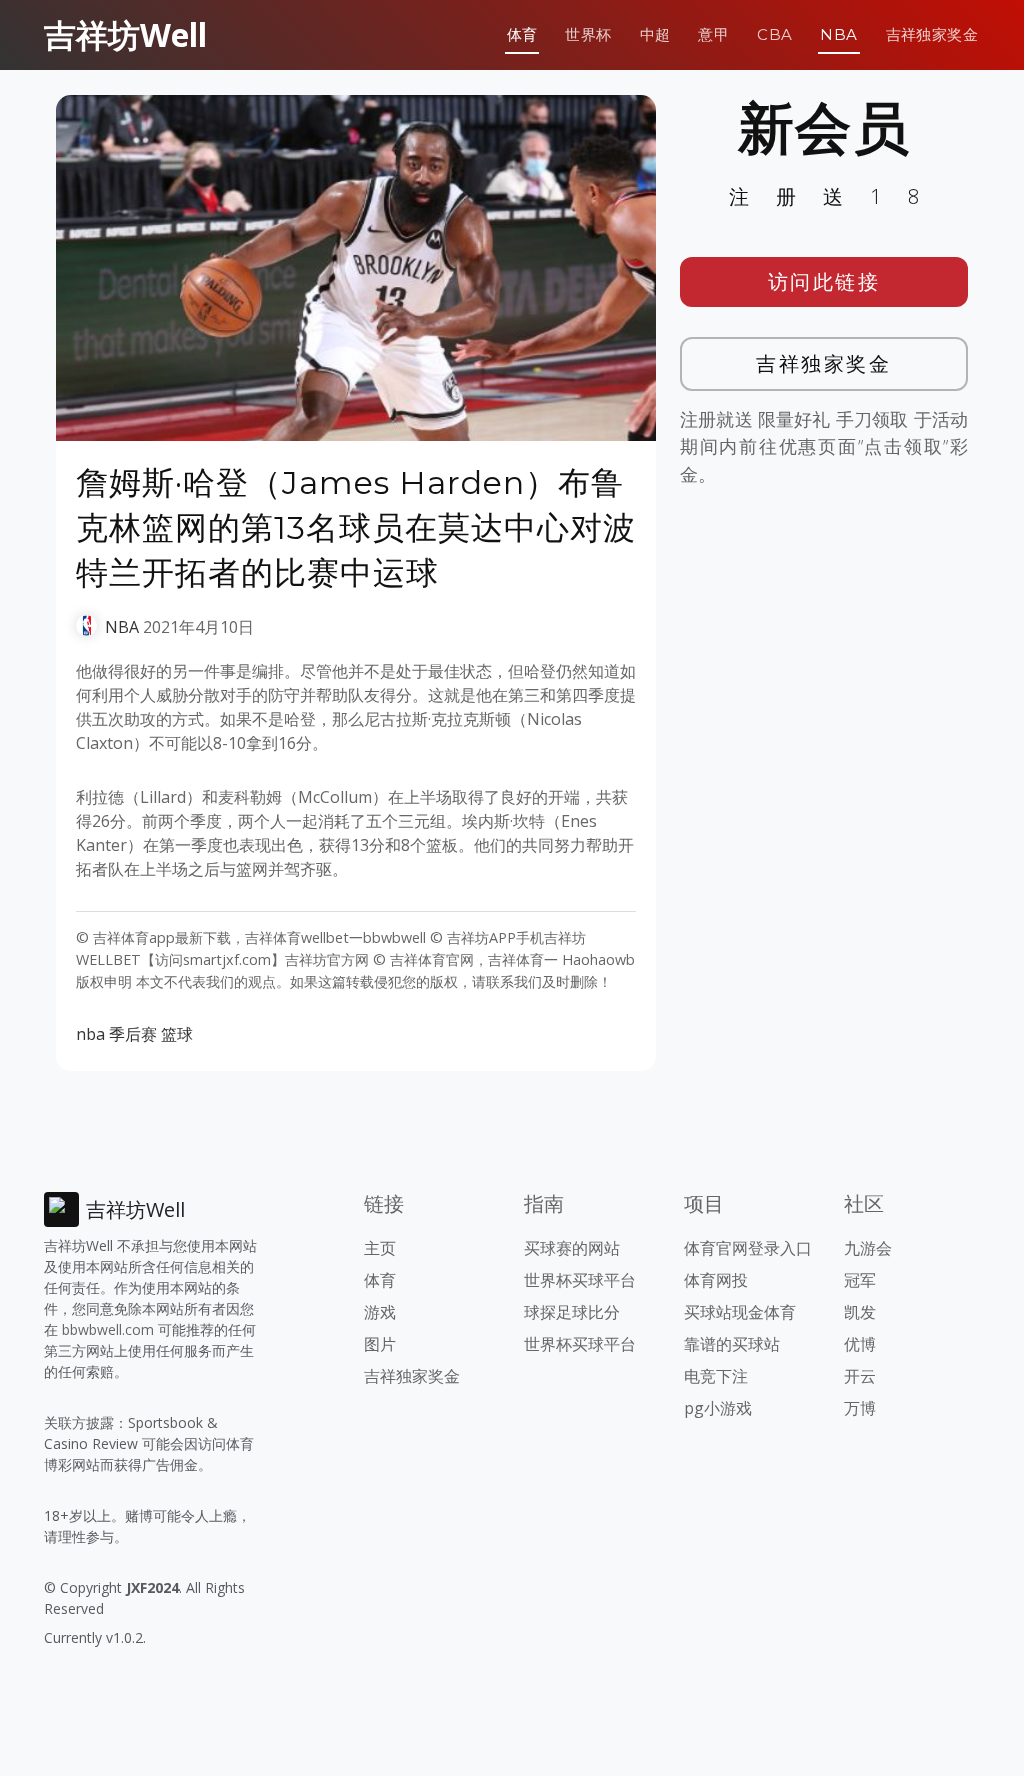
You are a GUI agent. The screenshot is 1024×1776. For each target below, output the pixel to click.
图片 (380, 1344)
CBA (774, 34)
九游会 (868, 1248)
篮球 (177, 1034)
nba (90, 1034)
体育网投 (716, 1280)
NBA (838, 34)
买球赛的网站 (572, 1248)
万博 (860, 1408)
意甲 (713, 34)
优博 (860, 1344)
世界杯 (588, 34)
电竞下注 (716, 1376)
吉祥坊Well (125, 34)
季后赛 (133, 1034)
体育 (522, 34)
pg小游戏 (718, 1408)
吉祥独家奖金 (932, 34)
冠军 (860, 1280)
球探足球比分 (572, 1312)
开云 (860, 1376)
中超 (655, 34)
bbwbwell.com (108, 1329)
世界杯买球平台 (580, 1280)
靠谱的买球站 (732, 1344)
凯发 (860, 1312)
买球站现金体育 (740, 1312)
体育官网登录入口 (748, 1248)
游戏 (380, 1312)
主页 (380, 1248)
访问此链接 (824, 281)
